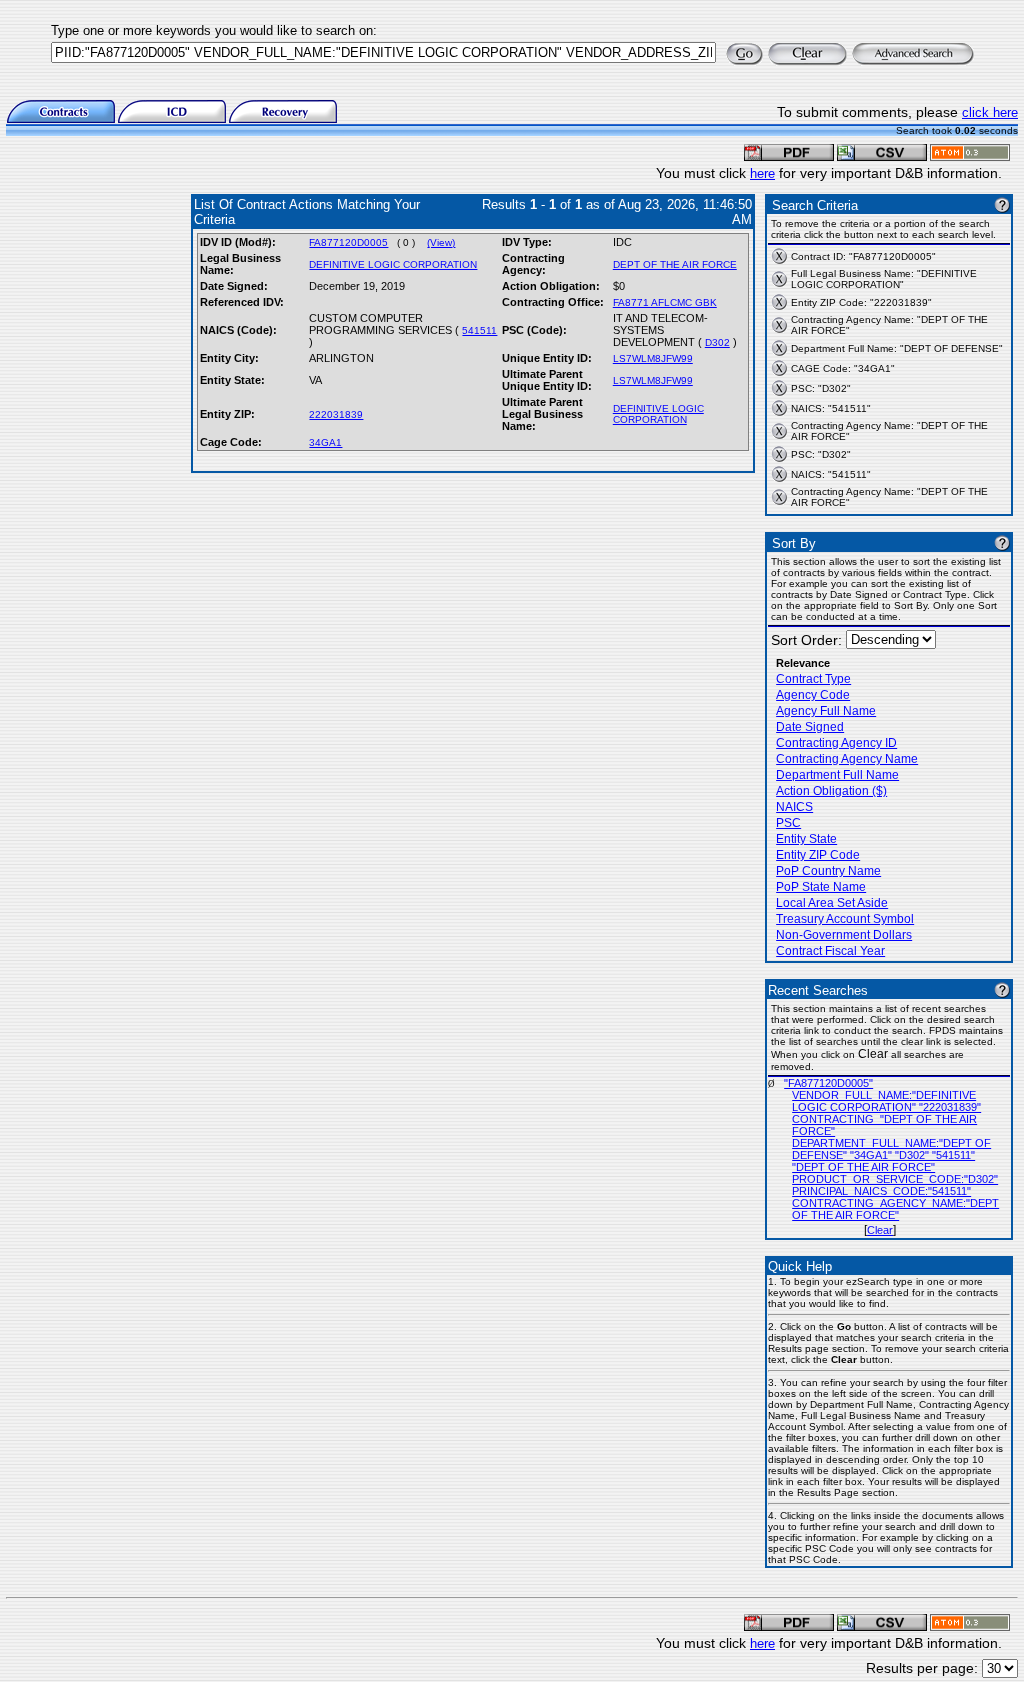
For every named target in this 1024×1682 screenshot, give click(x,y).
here (762, 173)
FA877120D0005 (348, 242)
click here (990, 112)
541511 (479, 330)
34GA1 (325, 442)
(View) (441, 242)
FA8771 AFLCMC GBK (665, 302)
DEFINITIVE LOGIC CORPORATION (393, 264)
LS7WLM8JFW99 (653, 358)
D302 (717, 342)
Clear (880, 1230)
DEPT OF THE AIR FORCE (675, 264)
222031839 (336, 414)
